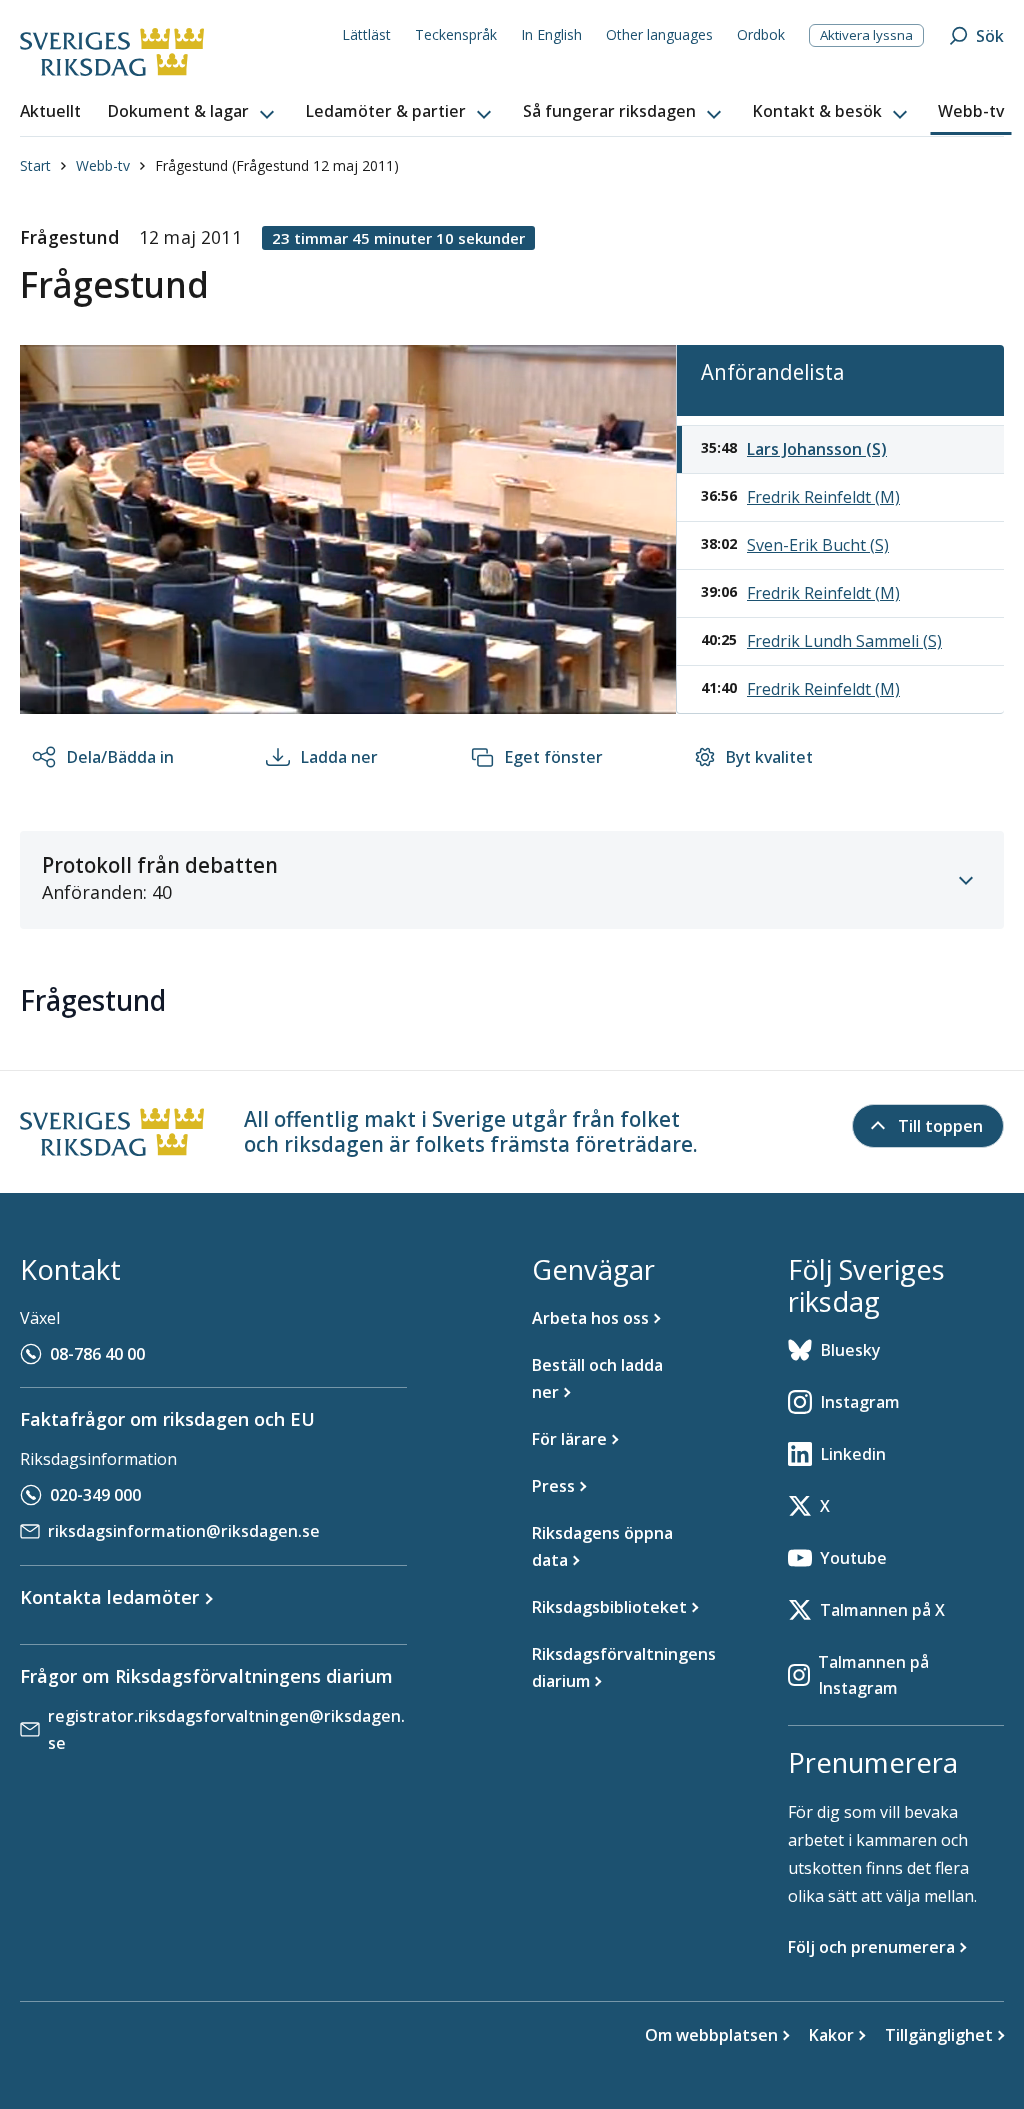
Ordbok (761, 34)
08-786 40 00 (97, 1354)
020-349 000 (95, 1495)
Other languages (659, 34)
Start (35, 165)
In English (551, 34)
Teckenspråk (456, 34)
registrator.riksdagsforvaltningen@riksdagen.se (226, 1729)
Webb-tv (103, 165)
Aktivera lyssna (866, 35)
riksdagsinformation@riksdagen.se (184, 1531)
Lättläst (366, 34)
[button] (193, 112)
